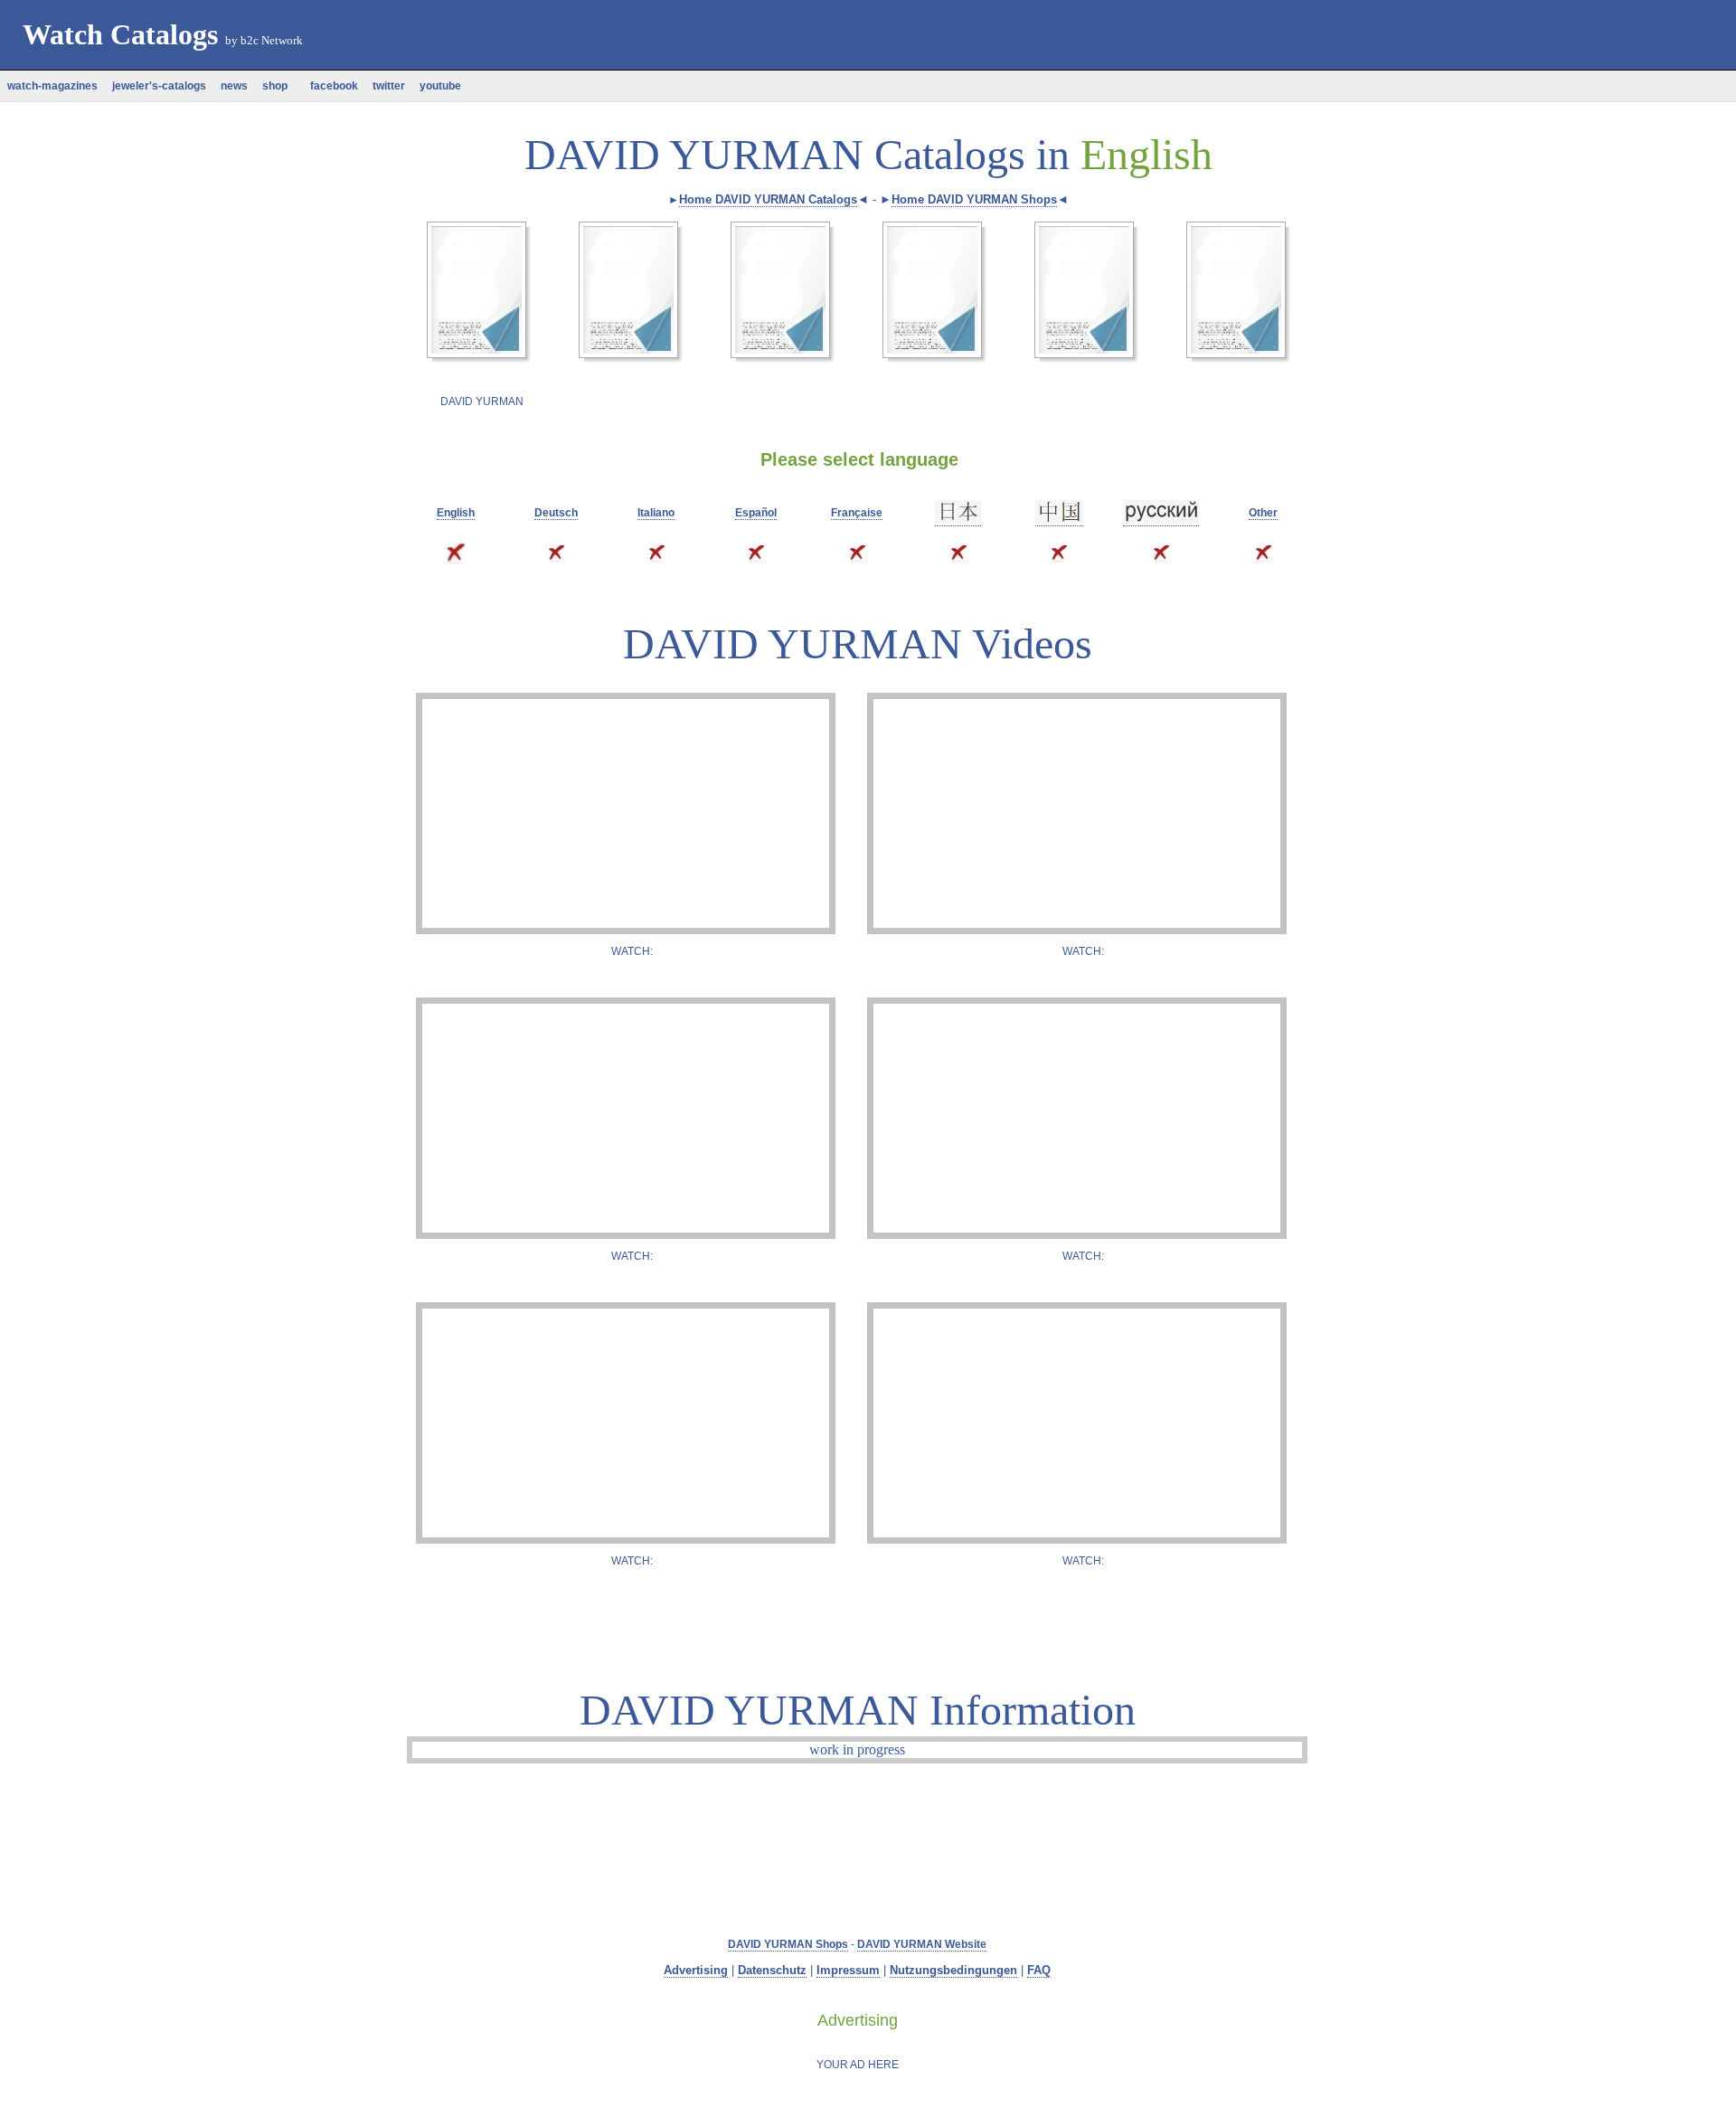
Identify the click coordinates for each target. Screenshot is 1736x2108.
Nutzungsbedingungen (953, 1970)
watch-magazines (52, 86)
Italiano (656, 513)
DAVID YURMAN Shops (788, 1944)
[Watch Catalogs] (476, 75)
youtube (440, 86)
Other (1263, 513)
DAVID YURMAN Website (922, 1944)
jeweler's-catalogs (159, 86)
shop (275, 86)
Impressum (848, 1970)
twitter (389, 86)
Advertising (696, 1970)
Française (857, 513)
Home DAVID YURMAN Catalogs (768, 199)
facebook (330, 86)
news (234, 86)
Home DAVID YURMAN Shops (974, 199)
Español (756, 513)
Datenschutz (772, 1970)
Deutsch (556, 513)
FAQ (1039, 1970)
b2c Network (272, 40)
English (456, 513)
